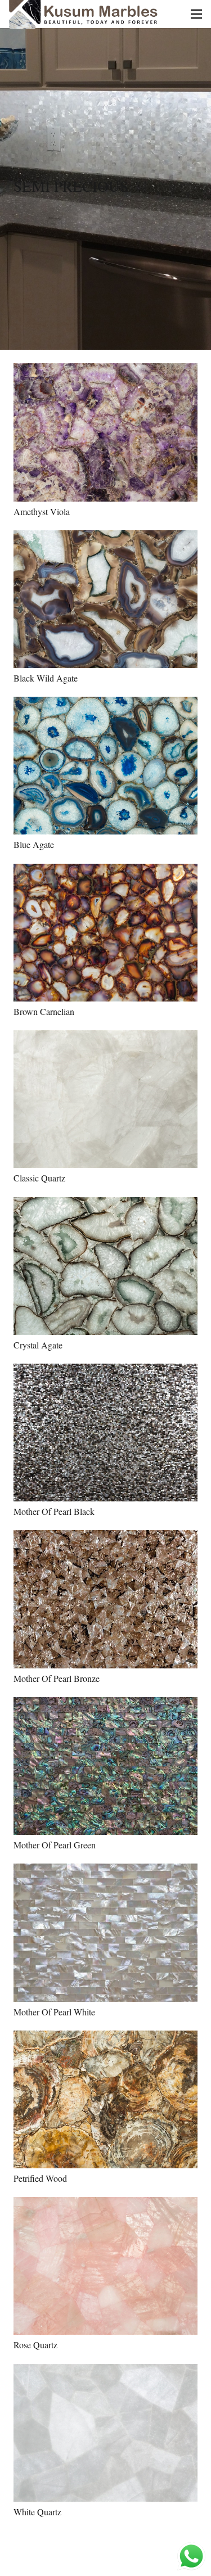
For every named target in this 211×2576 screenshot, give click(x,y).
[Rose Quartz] (105, 2273)
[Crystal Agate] (105, 1274)
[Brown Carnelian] (105, 940)
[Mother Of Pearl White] (105, 1940)
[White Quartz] (105, 2440)
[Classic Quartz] (105, 1107)
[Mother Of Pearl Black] (105, 1440)
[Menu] (196, 14)
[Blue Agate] (105, 773)
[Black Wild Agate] (105, 607)
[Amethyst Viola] (105, 440)
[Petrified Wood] (105, 2107)
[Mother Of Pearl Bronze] (105, 1607)
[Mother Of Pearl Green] (105, 1774)
